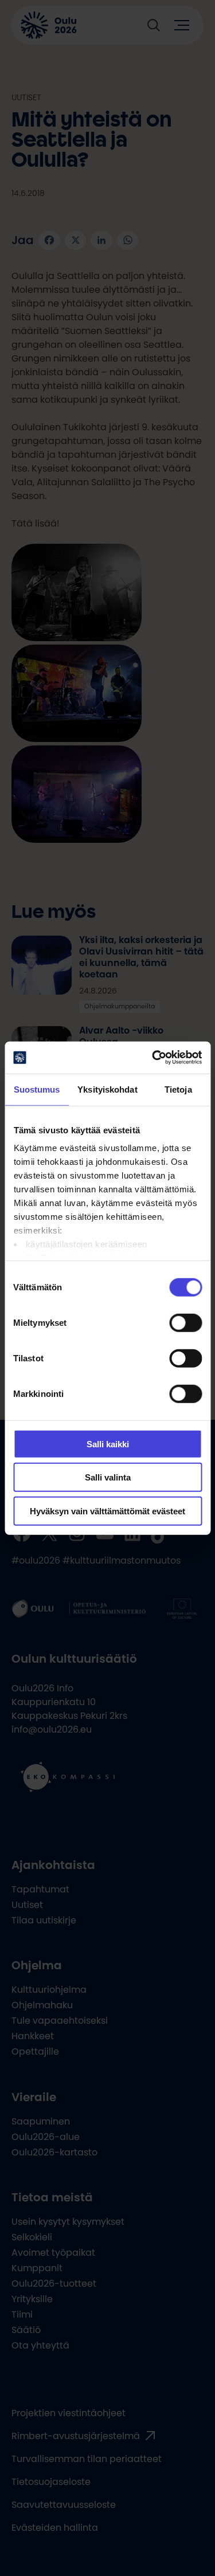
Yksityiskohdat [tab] (107, 1089)
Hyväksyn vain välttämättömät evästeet (107, 1511)
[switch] (185, 1322)
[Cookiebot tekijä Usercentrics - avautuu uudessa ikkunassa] (153, 1058)
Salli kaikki (108, 1444)
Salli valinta (108, 1477)
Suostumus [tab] (37, 1089)
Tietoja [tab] (178, 1089)
